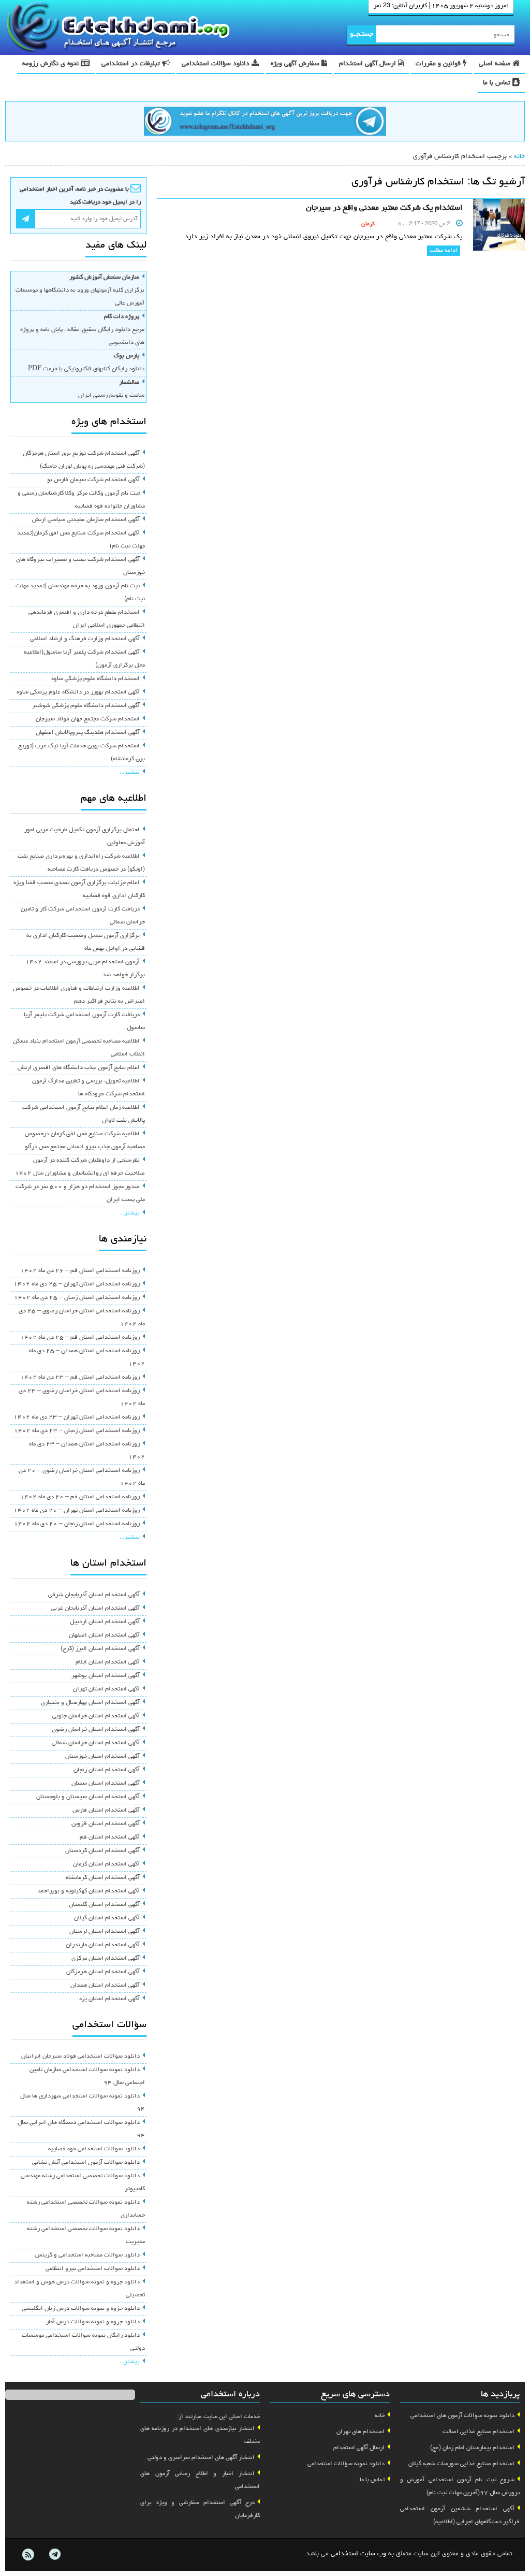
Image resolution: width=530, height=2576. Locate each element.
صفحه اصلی (496, 64)
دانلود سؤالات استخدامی (217, 64)
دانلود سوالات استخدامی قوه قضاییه (94, 2149)
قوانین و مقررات (439, 64)
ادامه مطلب (444, 251)
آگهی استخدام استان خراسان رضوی (96, 1730)
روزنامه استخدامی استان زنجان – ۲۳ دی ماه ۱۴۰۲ (77, 1431)
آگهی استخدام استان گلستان (104, 1905)
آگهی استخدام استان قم (110, 1837)
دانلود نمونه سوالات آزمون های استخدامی (462, 2416)
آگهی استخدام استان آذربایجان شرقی (94, 1595)
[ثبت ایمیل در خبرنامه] (26, 219)
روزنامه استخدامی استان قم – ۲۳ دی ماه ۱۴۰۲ (80, 1378)
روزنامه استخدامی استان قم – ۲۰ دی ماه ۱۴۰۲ (80, 1497)
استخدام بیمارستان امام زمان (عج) (472, 2448)
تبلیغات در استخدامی (132, 64)
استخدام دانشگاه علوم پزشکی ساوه (95, 679)
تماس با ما (498, 83)
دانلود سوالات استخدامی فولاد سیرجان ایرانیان (80, 2057)
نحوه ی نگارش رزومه (51, 64)
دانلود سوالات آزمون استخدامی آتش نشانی (86, 2163)
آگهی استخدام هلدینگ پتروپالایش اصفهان (88, 733)
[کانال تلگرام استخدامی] (265, 123)
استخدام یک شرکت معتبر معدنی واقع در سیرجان (384, 208)
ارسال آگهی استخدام (369, 64)
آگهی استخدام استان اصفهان (104, 1636)
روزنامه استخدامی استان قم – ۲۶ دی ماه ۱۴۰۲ (80, 1271)
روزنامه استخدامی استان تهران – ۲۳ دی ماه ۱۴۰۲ (77, 1417)
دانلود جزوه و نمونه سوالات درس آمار (93, 2322)
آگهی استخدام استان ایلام (108, 1662)
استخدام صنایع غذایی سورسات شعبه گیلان (461, 2464)
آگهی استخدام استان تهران (106, 1689)
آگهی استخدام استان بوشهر (106, 1676)
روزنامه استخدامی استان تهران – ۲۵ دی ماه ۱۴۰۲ (77, 1284)
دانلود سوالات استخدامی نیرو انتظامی (93, 2269)
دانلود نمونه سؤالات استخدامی (346, 2464)
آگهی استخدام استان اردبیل (105, 1622)
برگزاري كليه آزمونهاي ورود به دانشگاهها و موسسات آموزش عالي (80, 291)
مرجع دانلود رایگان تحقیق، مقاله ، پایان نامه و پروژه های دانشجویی (82, 330)
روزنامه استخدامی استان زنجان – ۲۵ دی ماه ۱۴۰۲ (77, 1298)
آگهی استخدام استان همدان (105, 1986)
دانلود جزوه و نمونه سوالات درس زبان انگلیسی (81, 2309)
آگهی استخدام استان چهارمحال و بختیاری (90, 1703)
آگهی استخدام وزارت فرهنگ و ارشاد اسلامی (85, 639)
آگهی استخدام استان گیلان (107, 1918)
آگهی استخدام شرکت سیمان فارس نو (93, 480)
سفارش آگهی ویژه (296, 64)
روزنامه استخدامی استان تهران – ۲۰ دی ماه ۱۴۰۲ (77, 1511)
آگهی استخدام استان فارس (106, 1811)
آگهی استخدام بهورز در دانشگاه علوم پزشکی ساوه (78, 692)
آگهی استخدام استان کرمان (106, 1864)
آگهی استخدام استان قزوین (106, 1824)
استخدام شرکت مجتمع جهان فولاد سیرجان (88, 719)
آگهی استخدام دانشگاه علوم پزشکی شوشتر (86, 706)
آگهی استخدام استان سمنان (106, 1784)
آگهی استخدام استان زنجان (107, 1770)
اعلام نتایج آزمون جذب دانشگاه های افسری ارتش (79, 1068)
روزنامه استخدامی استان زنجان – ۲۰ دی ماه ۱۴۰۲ (77, 1524)
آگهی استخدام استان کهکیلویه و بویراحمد (89, 1891)
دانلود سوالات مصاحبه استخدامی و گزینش (87, 2255)
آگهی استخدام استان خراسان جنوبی (96, 1716)
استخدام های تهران (360, 2432)
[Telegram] (54, 2555)
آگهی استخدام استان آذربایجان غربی (95, 1609)
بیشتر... (130, 773)
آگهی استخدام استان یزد (109, 1999)
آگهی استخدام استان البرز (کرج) (100, 1649)
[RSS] (28, 2555)
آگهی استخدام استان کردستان (102, 1851)
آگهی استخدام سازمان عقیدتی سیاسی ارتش (86, 520)
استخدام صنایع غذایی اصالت (479, 2432)
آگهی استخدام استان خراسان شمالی (96, 1743)
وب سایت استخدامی (358, 2554)
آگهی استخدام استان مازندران (103, 1945)
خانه (519, 157)
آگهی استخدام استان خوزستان (102, 1757)
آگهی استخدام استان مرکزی (106, 1959)
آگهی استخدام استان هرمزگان (103, 1972)
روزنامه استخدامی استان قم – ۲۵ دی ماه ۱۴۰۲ (80, 1338)
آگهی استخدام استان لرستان (105, 1932)
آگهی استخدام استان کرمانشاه (103, 1878)
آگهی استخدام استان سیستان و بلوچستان (88, 1797)
